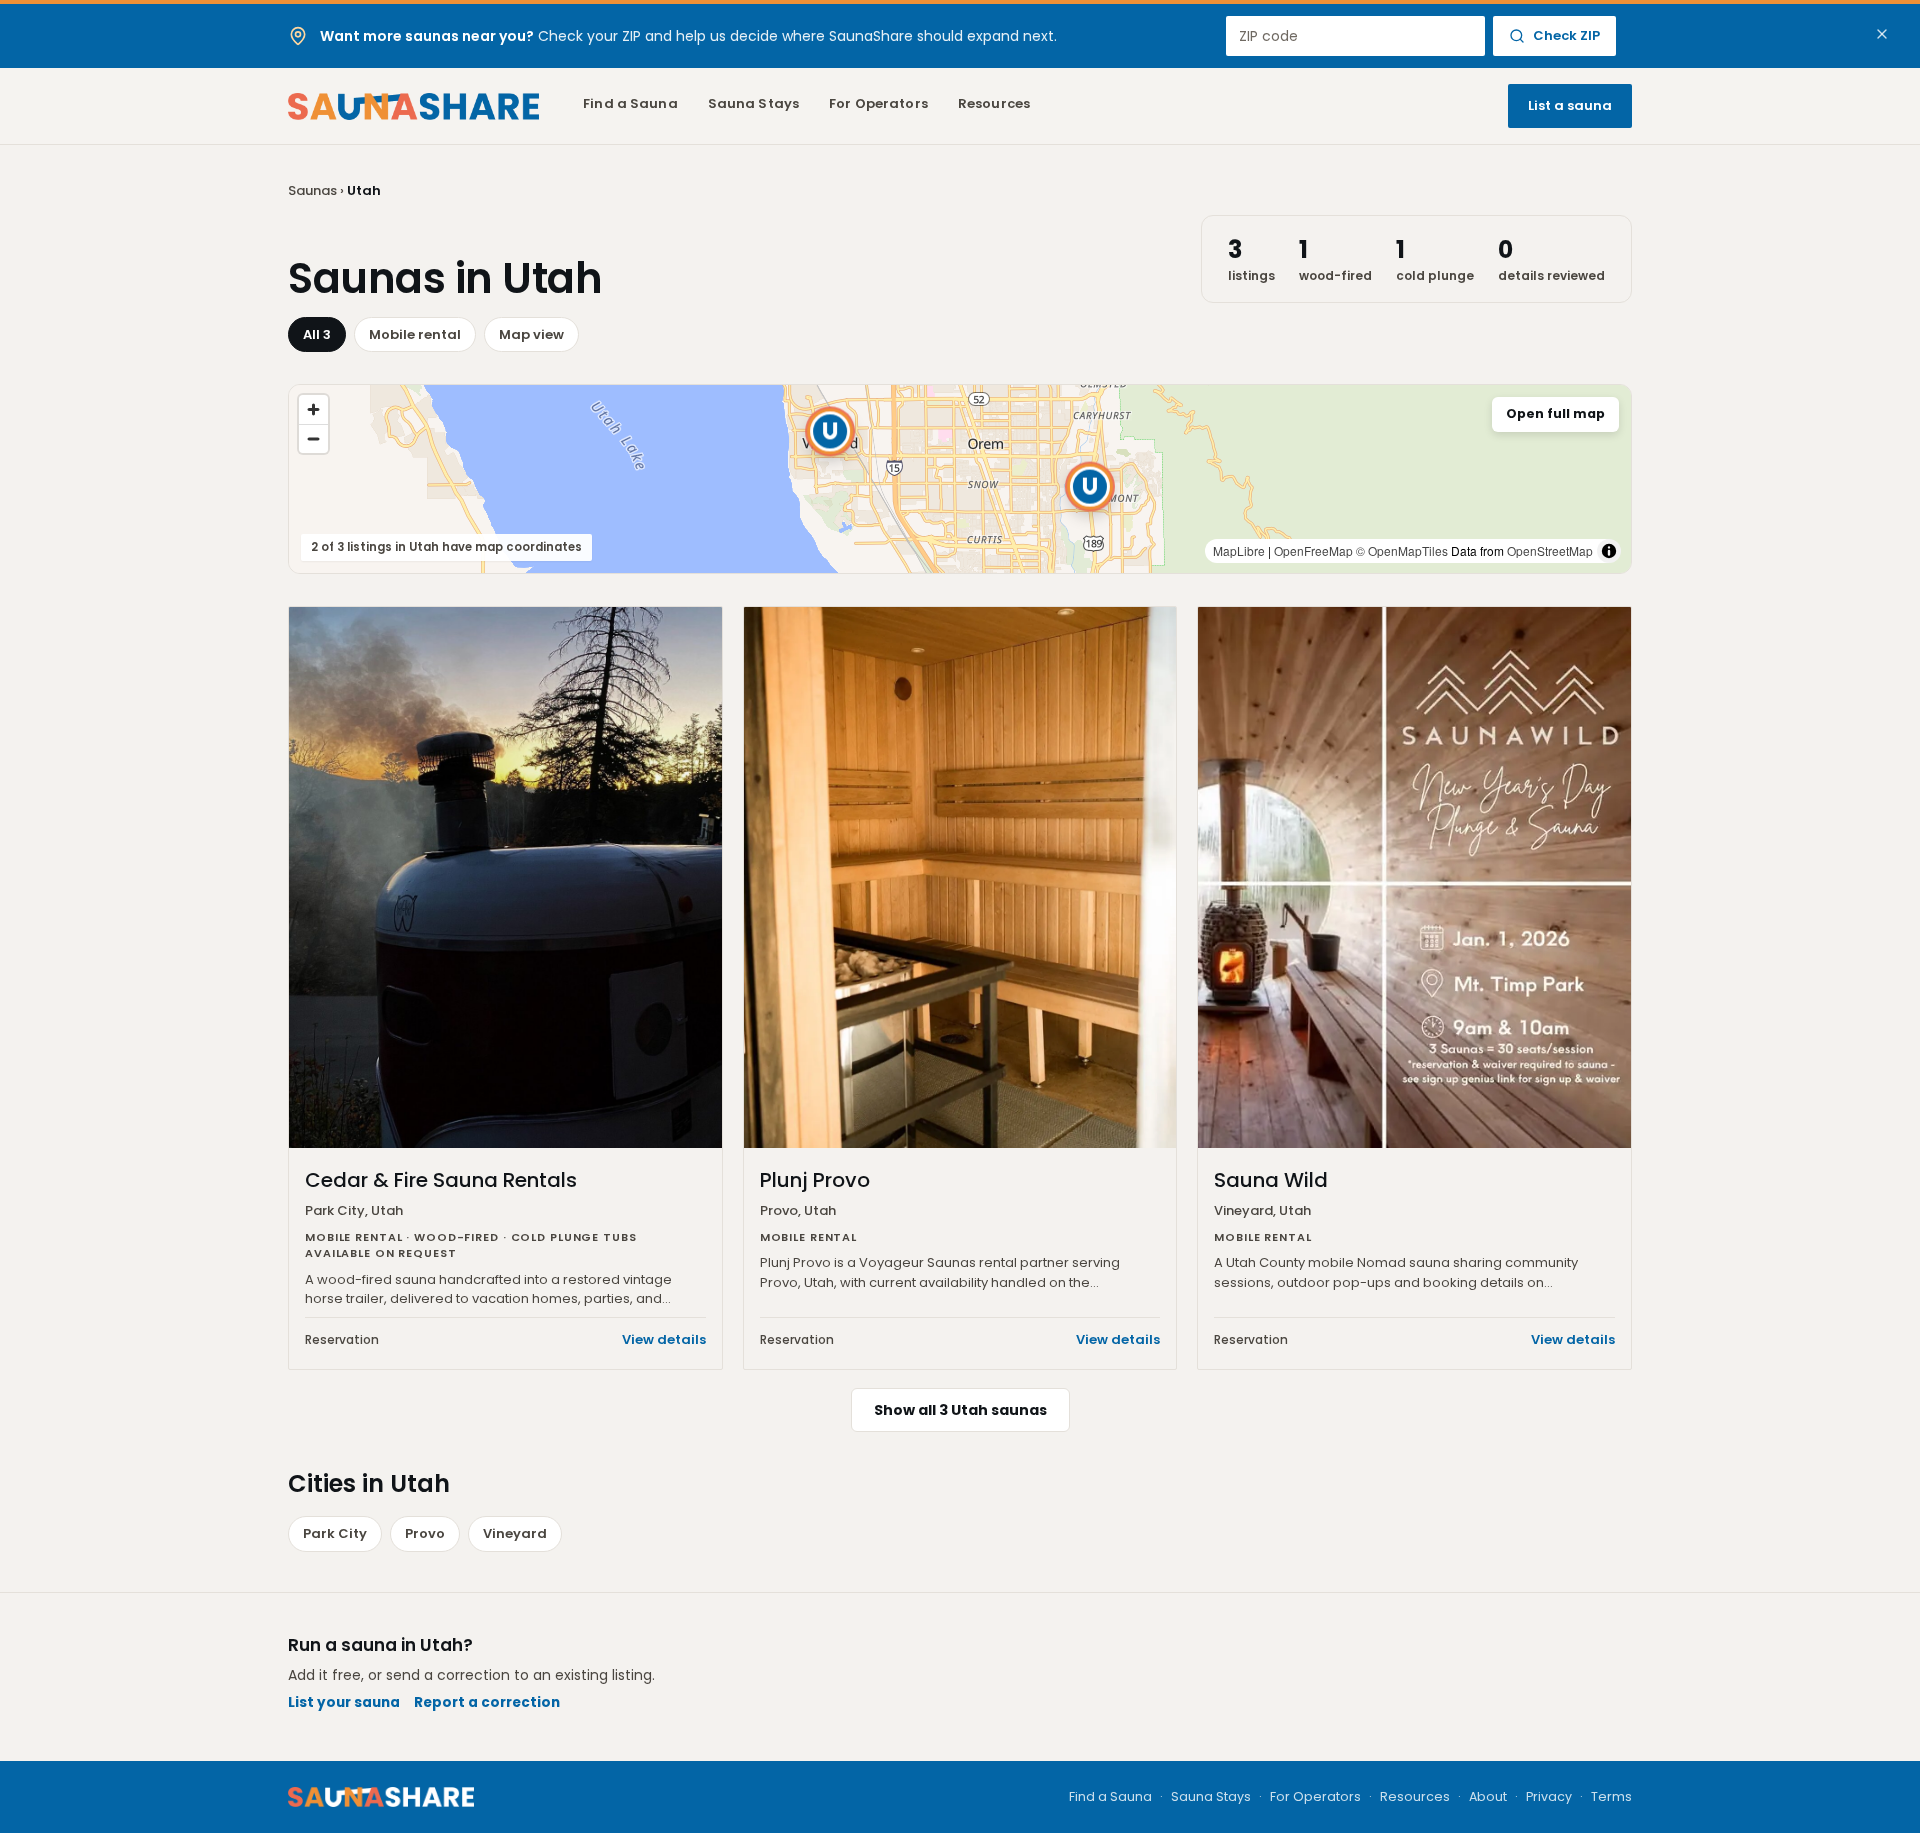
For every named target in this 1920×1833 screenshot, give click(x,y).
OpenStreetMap (1550, 550)
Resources (994, 103)
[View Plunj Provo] (1090, 487)
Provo (425, 1533)
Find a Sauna (630, 103)
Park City (335, 1533)
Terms (1611, 1796)
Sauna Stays (753, 103)
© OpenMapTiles (1402, 550)
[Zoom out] (313, 438)
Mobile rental (415, 334)
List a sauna (1570, 105)
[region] (960, 479)
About (1488, 1796)
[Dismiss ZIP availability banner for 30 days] (1882, 34)
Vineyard (515, 1533)
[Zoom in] (313, 409)
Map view (531, 334)
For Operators (878, 103)
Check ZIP (1566, 35)
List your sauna (344, 1702)
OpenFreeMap (1313, 550)
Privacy (1549, 1796)
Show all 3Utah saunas (960, 1410)
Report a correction (487, 1702)
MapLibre (1239, 550)
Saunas (312, 190)
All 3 (317, 334)
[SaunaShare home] (413, 106)
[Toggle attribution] (1609, 551)
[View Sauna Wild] (830, 431)
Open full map (1555, 413)
